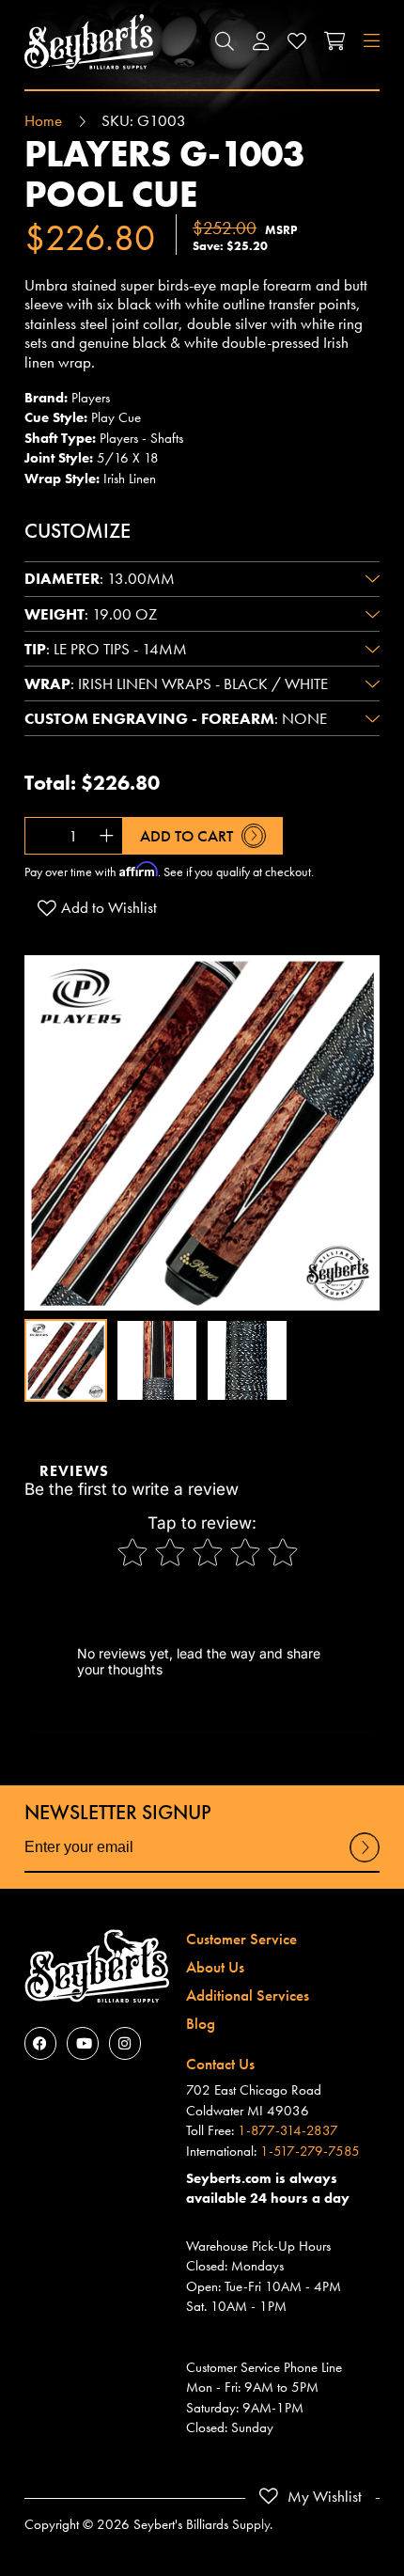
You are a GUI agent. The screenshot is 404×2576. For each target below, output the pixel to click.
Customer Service (241, 1939)
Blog (201, 2023)
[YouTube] (83, 2043)
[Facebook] (40, 2043)
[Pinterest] (125, 2043)
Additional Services (248, 1995)
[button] (225, 42)
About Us (215, 1967)
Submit (365, 1861)
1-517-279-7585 (310, 2151)
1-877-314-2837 (288, 2130)
